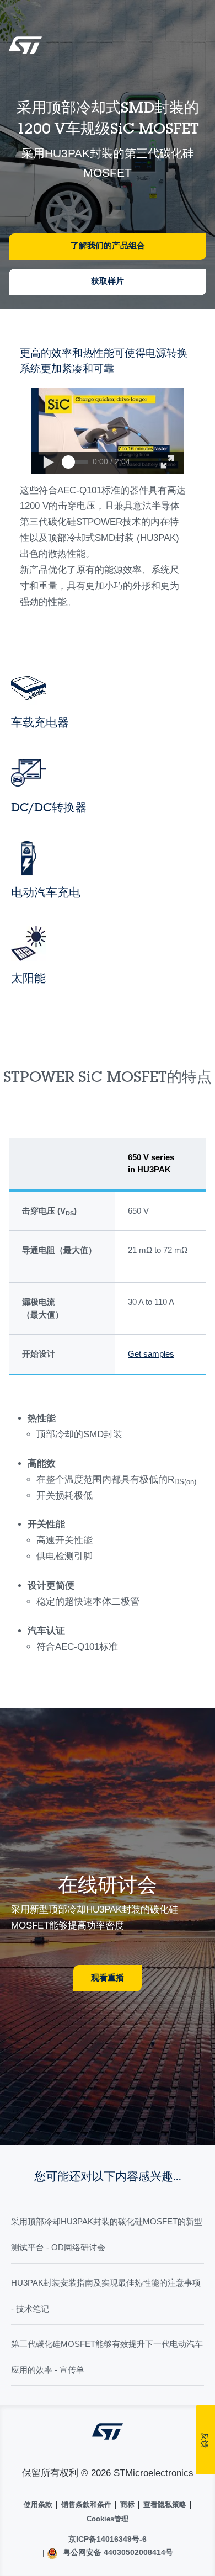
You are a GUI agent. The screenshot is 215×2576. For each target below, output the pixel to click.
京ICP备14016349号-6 (108, 2539)
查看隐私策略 (165, 2505)
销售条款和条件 (86, 2505)
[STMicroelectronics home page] (25, 49)
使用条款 (38, 2505)
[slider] (68, 462)
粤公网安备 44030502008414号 (117, 2552)
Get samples (151, 1354)
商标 (127, 2505)
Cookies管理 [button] (108, 2519)
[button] (48, 463)
